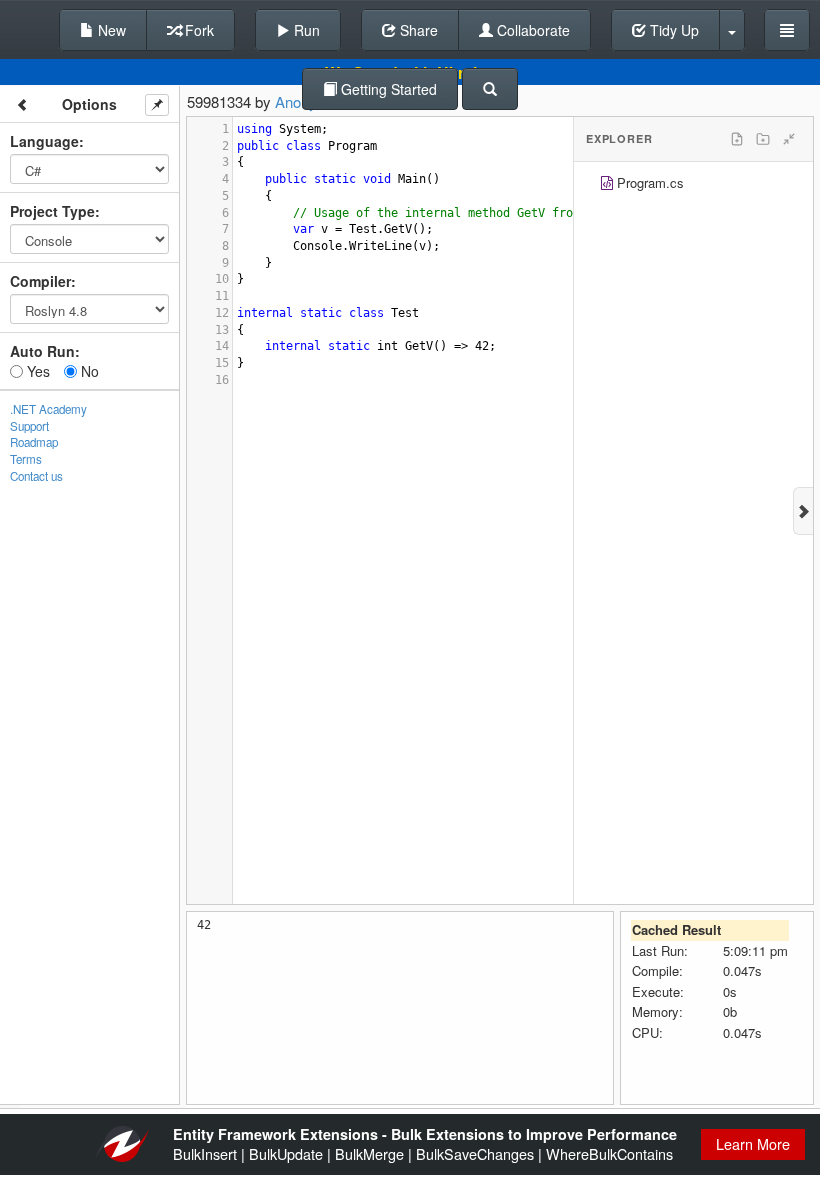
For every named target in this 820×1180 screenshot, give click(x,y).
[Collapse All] (789, 139)
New (110, 30)
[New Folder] (763, 139)
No (88, 371)
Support (29, 426)
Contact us (36, 476)
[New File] (737, 139)
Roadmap (34, 442)
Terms (26, 459)
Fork (197, 30)
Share (417, 30)
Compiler (40, 281)
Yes (36, 371)
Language (44, 141)
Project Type (52, 211)
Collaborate (531, 30)
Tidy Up (672, 30)
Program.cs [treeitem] (650, 182)
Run (305, 30)
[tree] (693, 185)
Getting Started (387, 89)
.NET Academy (48, 409)
